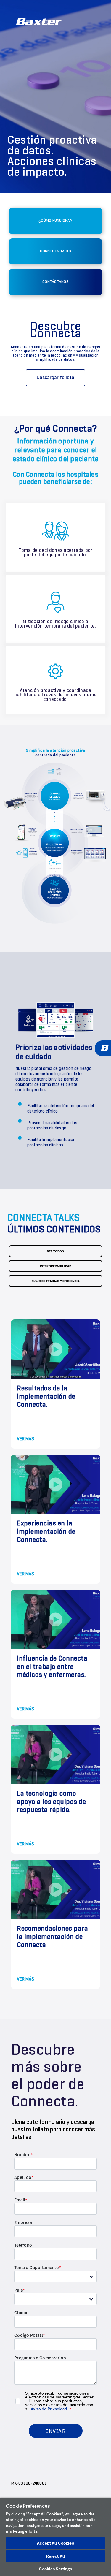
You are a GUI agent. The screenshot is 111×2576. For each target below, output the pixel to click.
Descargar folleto (55, 378)
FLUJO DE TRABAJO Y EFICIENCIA (56, 1281)
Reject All (55, 2556)
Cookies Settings (55, 2569)
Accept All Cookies (55, 2543)
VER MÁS (25, 1439)
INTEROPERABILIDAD (55, 1266)
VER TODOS (55, 1251)
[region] (55, 2537)
